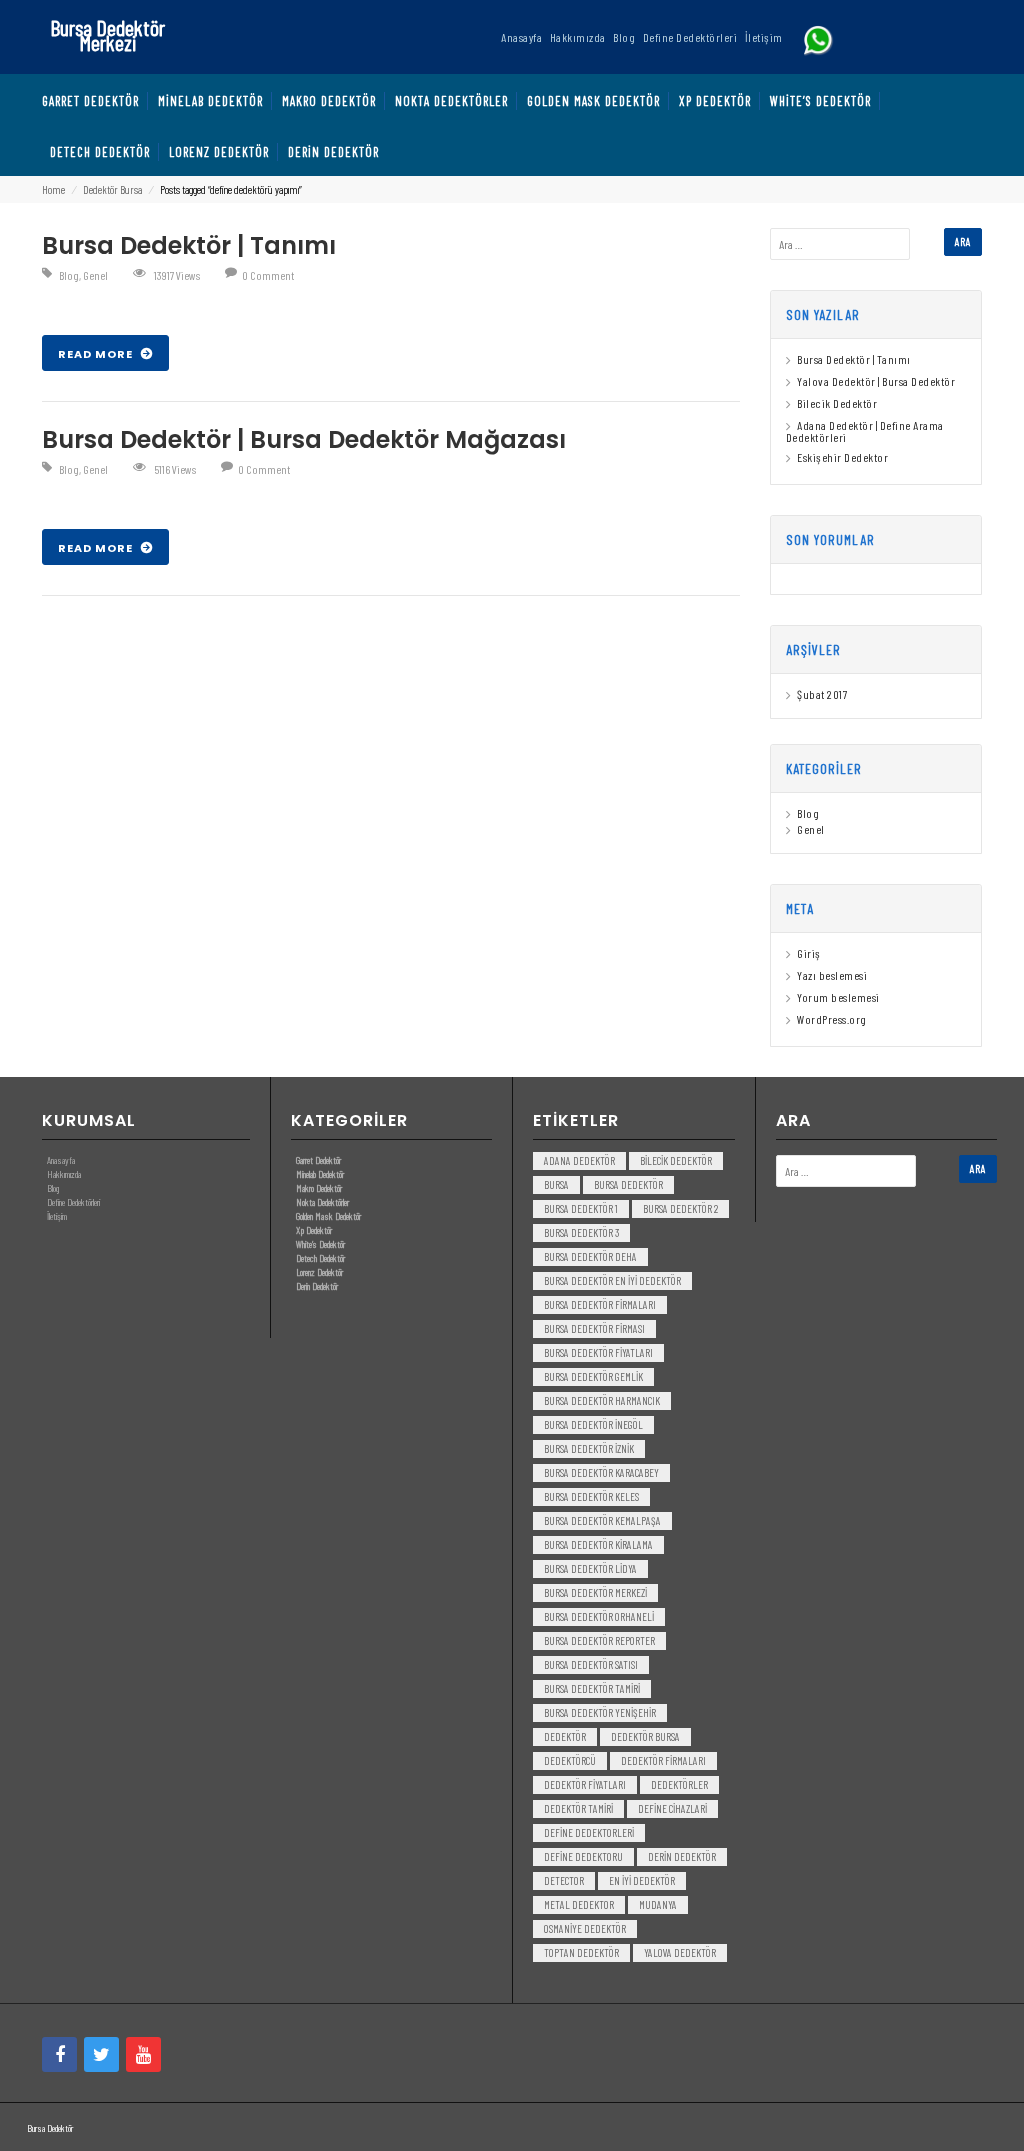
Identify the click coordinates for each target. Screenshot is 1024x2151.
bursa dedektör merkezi (595, 1592)
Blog (69, 275)
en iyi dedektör (642, 1880)
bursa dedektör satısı (591, 1664)
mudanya (658, 1904)
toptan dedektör (581, 1952)
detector (564, 1880)
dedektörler (679, 1784)
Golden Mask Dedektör (328, 1216)
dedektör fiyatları (585, 1784)
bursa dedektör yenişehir (600, 1712)
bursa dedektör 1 (581, 1208)
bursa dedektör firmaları (600, 1304)
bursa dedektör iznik (589, 1448)
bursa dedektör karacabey (601, 1472)
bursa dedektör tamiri (592, 1688)
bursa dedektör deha (590, 1256)
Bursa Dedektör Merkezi (107, 34)
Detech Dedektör (320, 1258)
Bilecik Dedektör (837, 403)
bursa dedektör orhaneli (599, 1616)
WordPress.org (832, 1019)
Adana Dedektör (579, 1160)
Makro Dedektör (319, 1188)
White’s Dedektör (320, 1244)
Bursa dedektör (628, 1184)
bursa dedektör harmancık (602, 1400)
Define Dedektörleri (73, 1202)
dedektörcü (570, 1760)
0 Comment (268, 275)
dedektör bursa (645, 1736)
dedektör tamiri (578, 1808)
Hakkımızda (64, 1174)
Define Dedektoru (583, 1856)
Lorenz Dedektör (319, 1272)
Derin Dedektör (317, 1286)
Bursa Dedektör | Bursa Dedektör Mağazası (304, 439)
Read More (97, 354)
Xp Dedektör (314, 1230)
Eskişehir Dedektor (842, 457)
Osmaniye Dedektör (585, 1928)
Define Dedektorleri (589, 1832)
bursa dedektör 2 (680, 1208)
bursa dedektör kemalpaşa (602, 1520)
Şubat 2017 (822, 694)
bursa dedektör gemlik (593, 1376)
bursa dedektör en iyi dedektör (612, 1280)
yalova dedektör (680, 1952)
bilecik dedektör (676, 1160)
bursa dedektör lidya (590, 1568)
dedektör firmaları (663, 1760)
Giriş (809, 953)
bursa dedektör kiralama (598, 1544)
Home (53, 189)
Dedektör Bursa (112, 189)
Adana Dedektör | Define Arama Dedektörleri (865, 431)
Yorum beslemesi (838, 997)
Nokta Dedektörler (322, 1202)
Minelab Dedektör (320, 1174)
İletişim (57, 1216)
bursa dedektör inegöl (593, 1424)
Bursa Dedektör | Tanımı (189, 245)
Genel (95, 275)
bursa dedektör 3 (581, 1232)
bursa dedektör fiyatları (598, 1352)
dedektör (565, 1736)
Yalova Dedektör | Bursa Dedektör (876, 381)
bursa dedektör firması (594, 1328)
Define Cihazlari (672, 1808)
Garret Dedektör (318, 1160)
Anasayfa (61, 1160)
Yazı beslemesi (832, 975)
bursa (556, 1184)
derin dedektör (682, 1856)
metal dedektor (579, 1904)
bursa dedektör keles (591, 1496)
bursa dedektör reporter (599, 1640)
